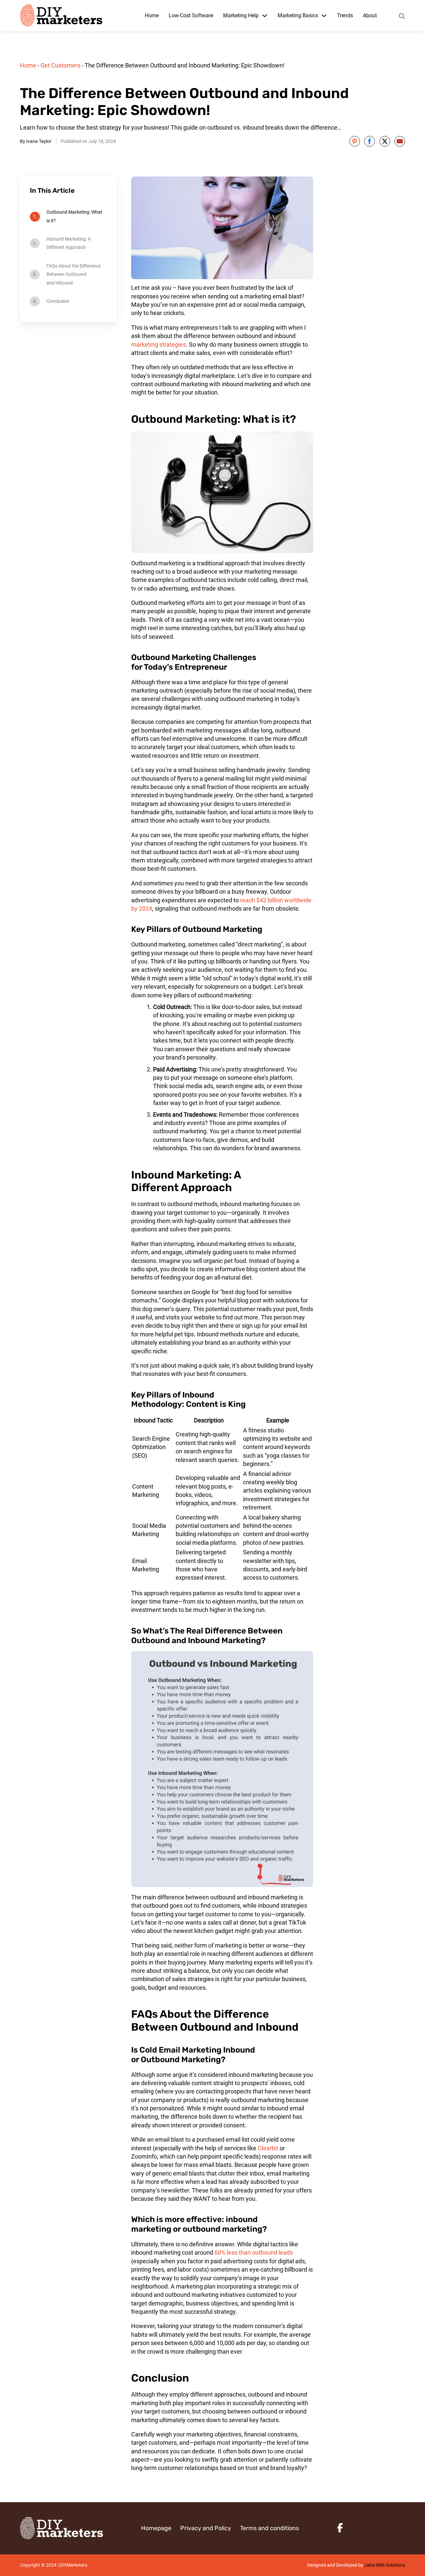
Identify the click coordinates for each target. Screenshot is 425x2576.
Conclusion (58, 301)
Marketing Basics (298, 15)
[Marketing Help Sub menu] (265, 16)
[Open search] (402, 15)
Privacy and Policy (206, 2528)
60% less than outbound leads (254, 2252)
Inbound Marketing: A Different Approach (69, 243)
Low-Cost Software (191, 15)
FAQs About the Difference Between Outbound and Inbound (74, 274)
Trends (345, 15)
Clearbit (268, 2148)
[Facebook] (370, 141)
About (370, 15)
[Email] (400, 141)
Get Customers (60, 65)
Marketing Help (241, 15)
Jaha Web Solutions (385, 2565)
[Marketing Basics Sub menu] (324, 16)
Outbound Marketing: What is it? (74, 216)
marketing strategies (159, 344)
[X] (385, 141)
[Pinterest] (355, 141)
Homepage (156, 2528)
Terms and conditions (269, 2528)
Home (152, 15)
